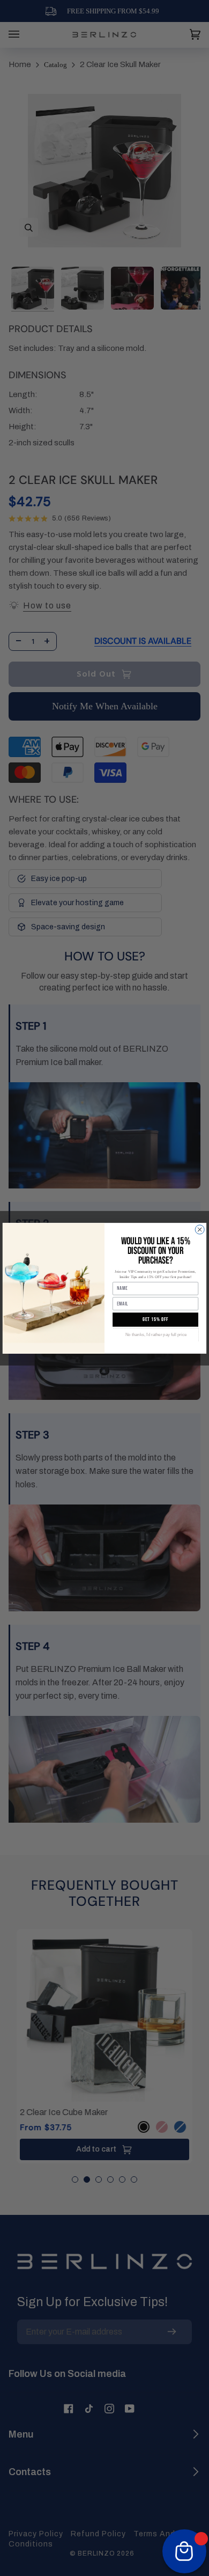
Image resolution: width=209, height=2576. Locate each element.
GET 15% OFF (156, 1319)
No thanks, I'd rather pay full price (156, 1334)
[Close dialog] (200, 1230)
